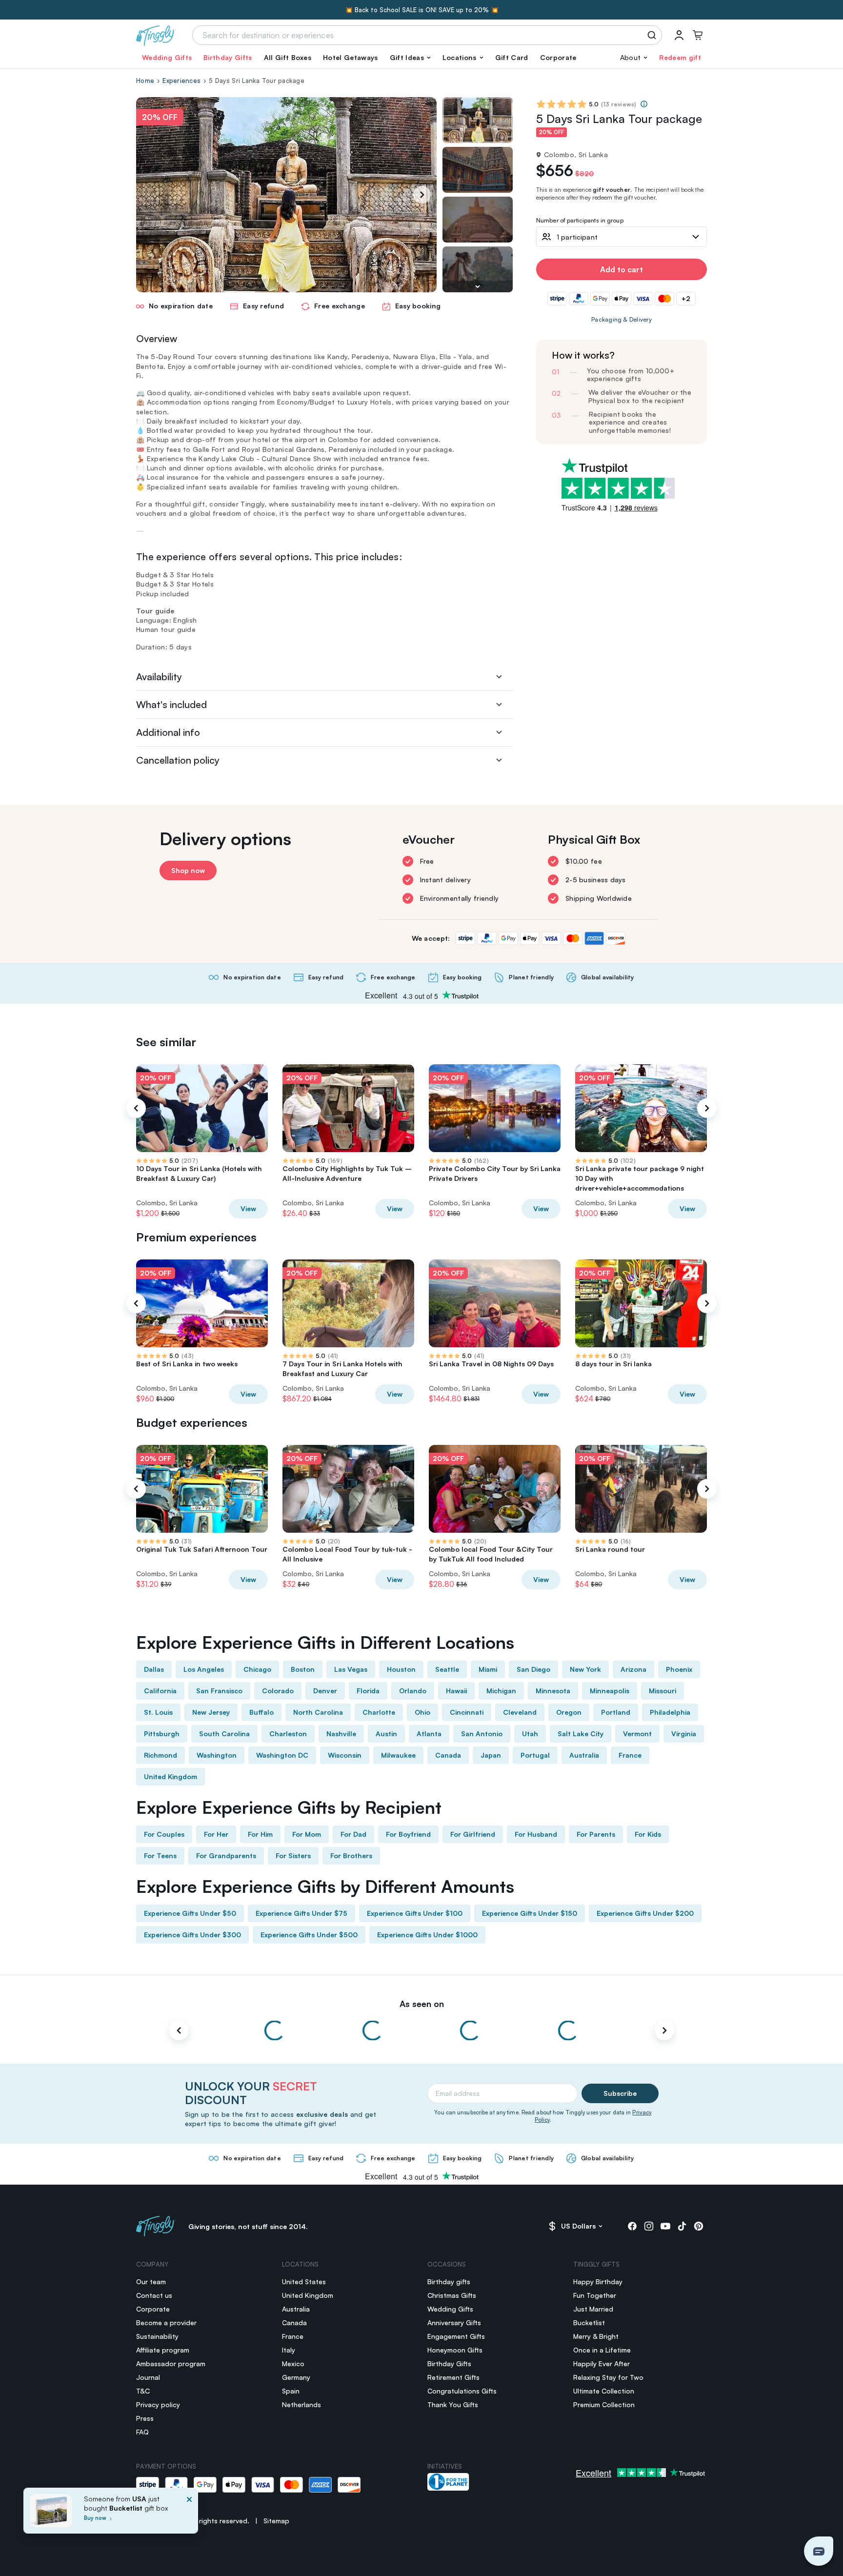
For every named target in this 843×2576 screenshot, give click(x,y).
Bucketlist (589, 2322)
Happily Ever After (602, 2363)
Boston (303, 1669)
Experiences (181, 81)
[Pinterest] (699, 2226)
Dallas (154, 1669)
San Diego (533, 1669)
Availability (159, 677)
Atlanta (429, 1734)
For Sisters (293, 1856)
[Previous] (136, 1108)
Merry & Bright (596, 2336)
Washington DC (282, 1755)
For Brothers (351, 1856)
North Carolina (318, 1712)
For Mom (307, 1834)
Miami (488, 1669)
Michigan (501, 1691)
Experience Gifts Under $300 (192, 1935)
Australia (584, 1755)
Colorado (278, 1691)
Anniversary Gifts (454, 2322)
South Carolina (224, 1734)
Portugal (535, 1755)
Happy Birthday (598, 2282)
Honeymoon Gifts (455, 2350)
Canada (448, 1755)
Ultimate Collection (604, 2391)
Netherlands (301, 2404)
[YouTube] (665, 2226)
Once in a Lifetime (602, 2350)
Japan (491, 1755)
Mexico (293, 2363)
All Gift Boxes (288, 57)
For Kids (648, 1834)
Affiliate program (163, 2350)
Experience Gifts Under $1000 (427, 1935)
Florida (368, 1691)
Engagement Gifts (456, 2336)
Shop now (188, 870)
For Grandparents (226, 1856)
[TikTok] (682, 2226)
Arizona (633, 1669)
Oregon (569, 1712)
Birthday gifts (449, 2282)
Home (145, 81)
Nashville (341, 1734)
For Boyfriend (408, 1834)
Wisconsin (345, 1755)
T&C (143, 2391)
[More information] (644, 104)
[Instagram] (649, 2226)
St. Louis (158, 1712)
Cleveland (520, 1712)
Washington (217, 1755)
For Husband (536, 1834)
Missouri (662, 1691)
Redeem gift (680, 57)
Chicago (257, 1669)
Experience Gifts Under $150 (530, 1913)
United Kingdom (171, 1776)
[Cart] (698, 35)
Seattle (447, 1669)
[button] (410, 58)
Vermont (637, 1734)
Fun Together (595, 2295)
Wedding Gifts (167, 57)
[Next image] (478, 286)
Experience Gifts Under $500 (309, 1935)
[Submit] (653, 35)
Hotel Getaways (350, 57)
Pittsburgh (162, 1734)
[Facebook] (632, 2226)
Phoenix (679, 1669)
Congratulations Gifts (462, 2391)
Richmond (161, 1755)
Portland (616, 1712)
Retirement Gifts (453, 2377)
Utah (530, 1734)
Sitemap (276, 2521)
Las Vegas (351, 1669)
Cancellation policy (178, 760)
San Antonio (482, 1734)
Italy (289, 2350)
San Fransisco (219, 1691)
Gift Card (512, 57)
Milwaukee (398, 1755)
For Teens (160, 1856)
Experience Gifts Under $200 (645, 1913)
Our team (151, 2282)
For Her (216, 1834)
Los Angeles (204, 1669)
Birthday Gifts (228, 57)
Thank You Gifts (453, 2404)
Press (145, 2418)
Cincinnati (467, 1712)
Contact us (154, 2295)
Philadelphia (670, 1712)
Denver (325, 1691)
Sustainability (157, 2336)
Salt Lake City (581, 1734)
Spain (291, 2391)
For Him (260, 1834)
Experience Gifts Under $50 (190, 1913)
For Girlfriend (473, 1834)
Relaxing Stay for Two (608, 2377)
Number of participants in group (580, 221)
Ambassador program (171, 2363)
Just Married (593, 2309)
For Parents (596, 1834)
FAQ (142, 2432)
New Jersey (211, 1712)
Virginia (684, 1734)
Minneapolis (610, 1691)
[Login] (679, 35)
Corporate (558, 57)
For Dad (353, 1834)
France (630, 1755)
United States (304, 2282)
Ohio (422, 1712)
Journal (148, 2377)
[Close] (189, 2514)
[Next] (422, 195)
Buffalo (261, 1712)
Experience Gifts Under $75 (301, 1913)
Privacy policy (158, 2404)
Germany (296, 2377)
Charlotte (379, 1712)
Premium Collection (604, 2404)
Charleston (288, 1734)
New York (585, 1669)
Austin (386, 1734)
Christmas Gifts (452, 2295)
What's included (171, 704)
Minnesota (553, 1691)
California (160, 1691)
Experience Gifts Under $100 (415, 1913)
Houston (401, 1669)
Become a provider (166, 2322)
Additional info (168, 732)
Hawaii (456, 1691)
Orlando (413, 1691)
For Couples (164, 1834)
